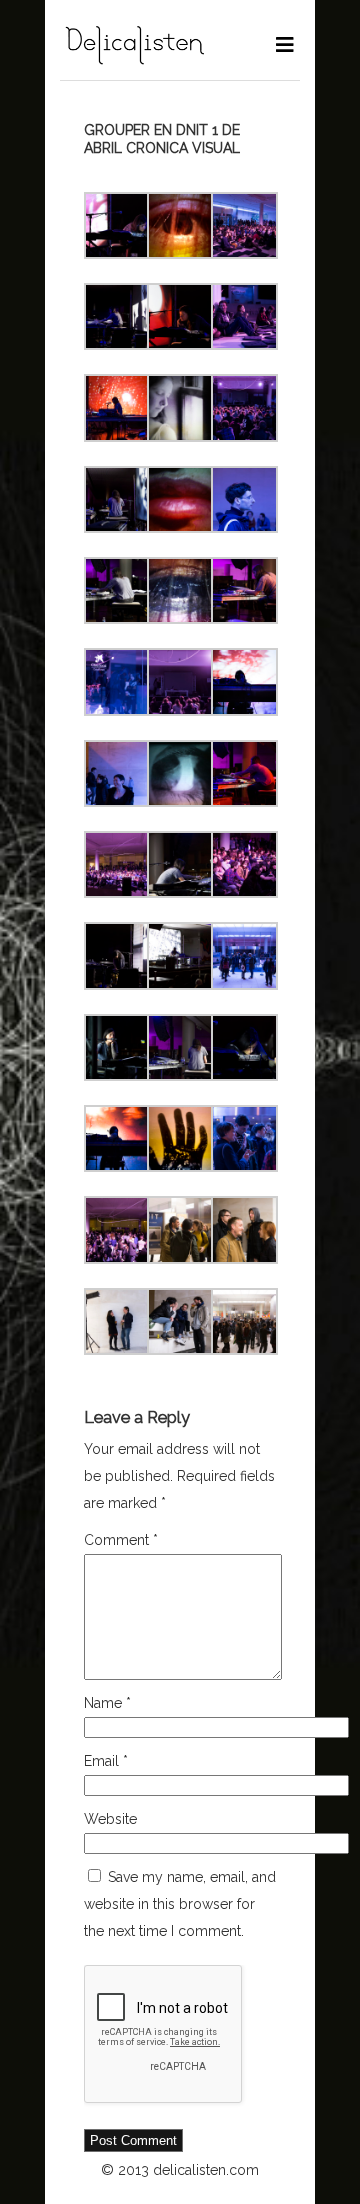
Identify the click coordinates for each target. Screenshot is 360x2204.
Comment (121, 1540)
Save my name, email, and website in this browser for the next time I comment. (180, 1904)
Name (107, 1703)
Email (106, 1761)
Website (110, 1819)
